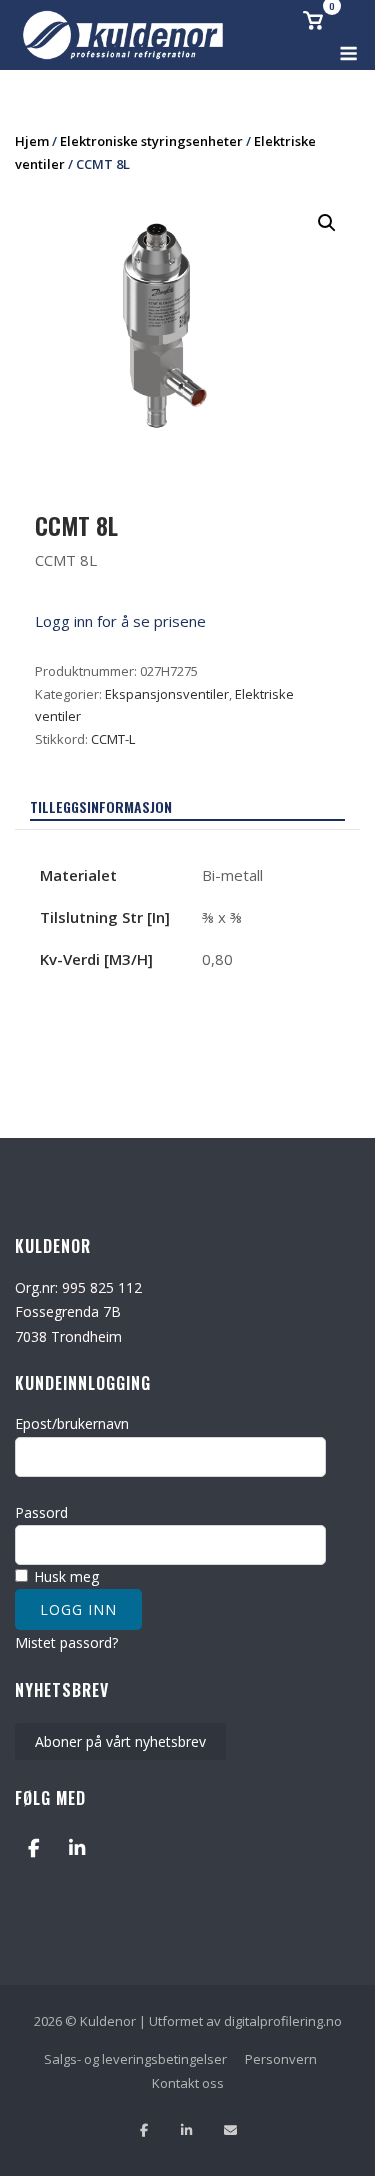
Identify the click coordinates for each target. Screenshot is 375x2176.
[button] (327, 223)
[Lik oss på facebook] (143, 2130)
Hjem (32, 141)
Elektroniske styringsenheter (151, 141)
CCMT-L (113, 739)
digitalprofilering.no (283, 2021)
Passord (41, 1512)
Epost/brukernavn (72, 1423)
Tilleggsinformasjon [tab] (101, 806)
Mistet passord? (66, 1642)
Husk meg (64, 1576)
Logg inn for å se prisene (120, 621)
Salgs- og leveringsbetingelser (135, 2059)
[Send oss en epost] (230, 2130)
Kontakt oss (188, 2083)
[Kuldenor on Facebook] (33, 1848)
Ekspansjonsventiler (167, 694)
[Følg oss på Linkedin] (186, 2130)
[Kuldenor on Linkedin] (76, 1848)
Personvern (281, 2059)
